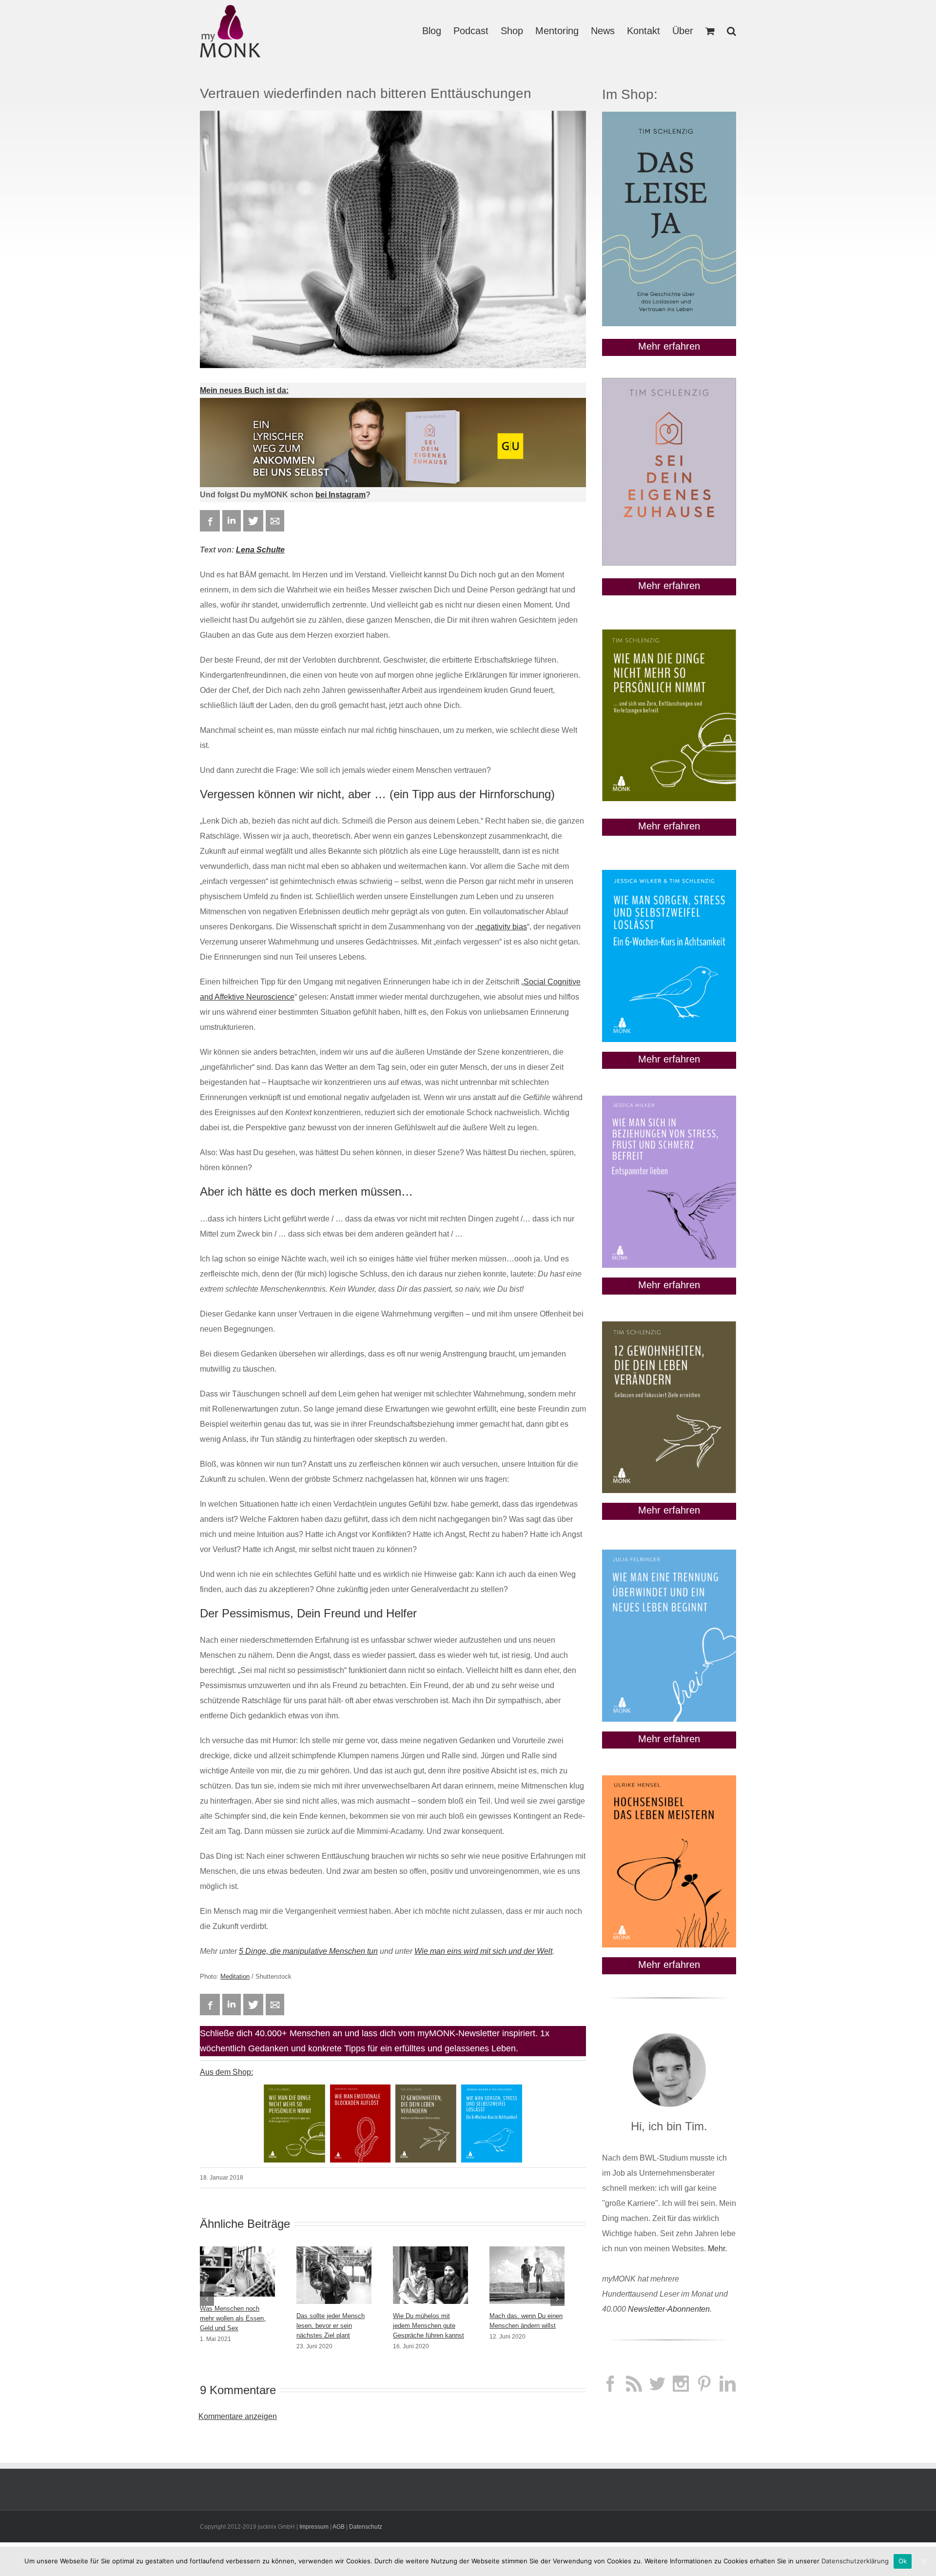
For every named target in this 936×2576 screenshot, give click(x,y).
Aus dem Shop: (226, 2072)
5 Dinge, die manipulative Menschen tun (308, 1951)
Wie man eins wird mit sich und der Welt (483, 1951)
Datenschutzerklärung (855, 2561)
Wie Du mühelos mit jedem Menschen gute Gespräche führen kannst (429, 2326)
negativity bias (502, 927)
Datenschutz (366, 2527)
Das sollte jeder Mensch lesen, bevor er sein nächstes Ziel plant (331, 2326)
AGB (339, 2527)
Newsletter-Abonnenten (669, 2309)
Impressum (314, 2527)
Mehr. (717, 2249)
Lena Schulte (260, 550)
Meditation (235, 1976)
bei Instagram (341, 495)
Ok (903, 2561)
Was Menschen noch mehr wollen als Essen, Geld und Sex (233, 2318)
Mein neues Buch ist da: (244, 390)
